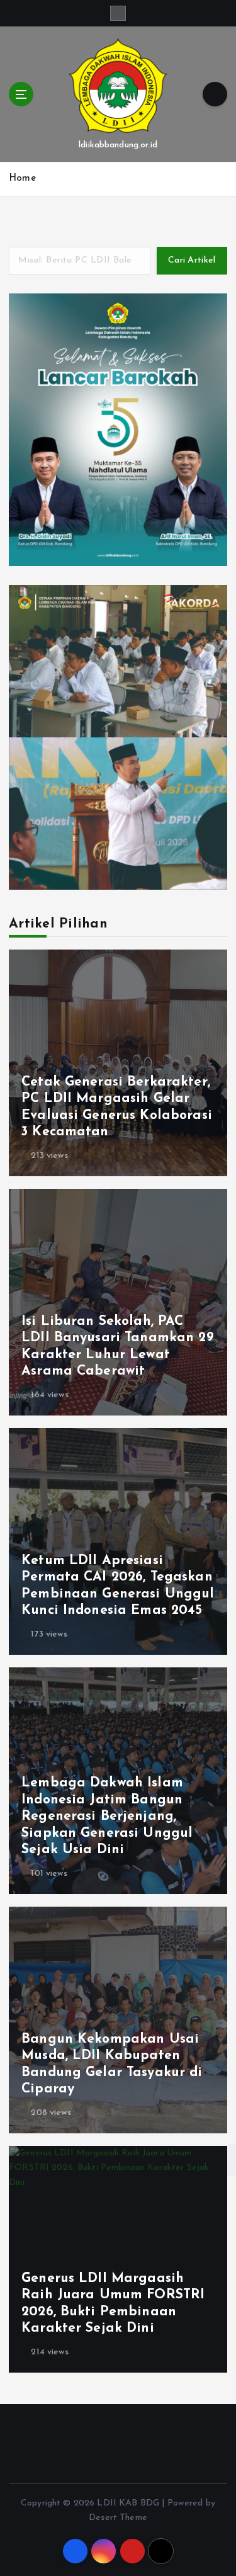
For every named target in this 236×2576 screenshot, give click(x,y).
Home (22, 179)
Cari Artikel (192, 260)
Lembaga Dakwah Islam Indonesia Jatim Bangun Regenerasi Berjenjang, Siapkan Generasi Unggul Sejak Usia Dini (107, 1816)
